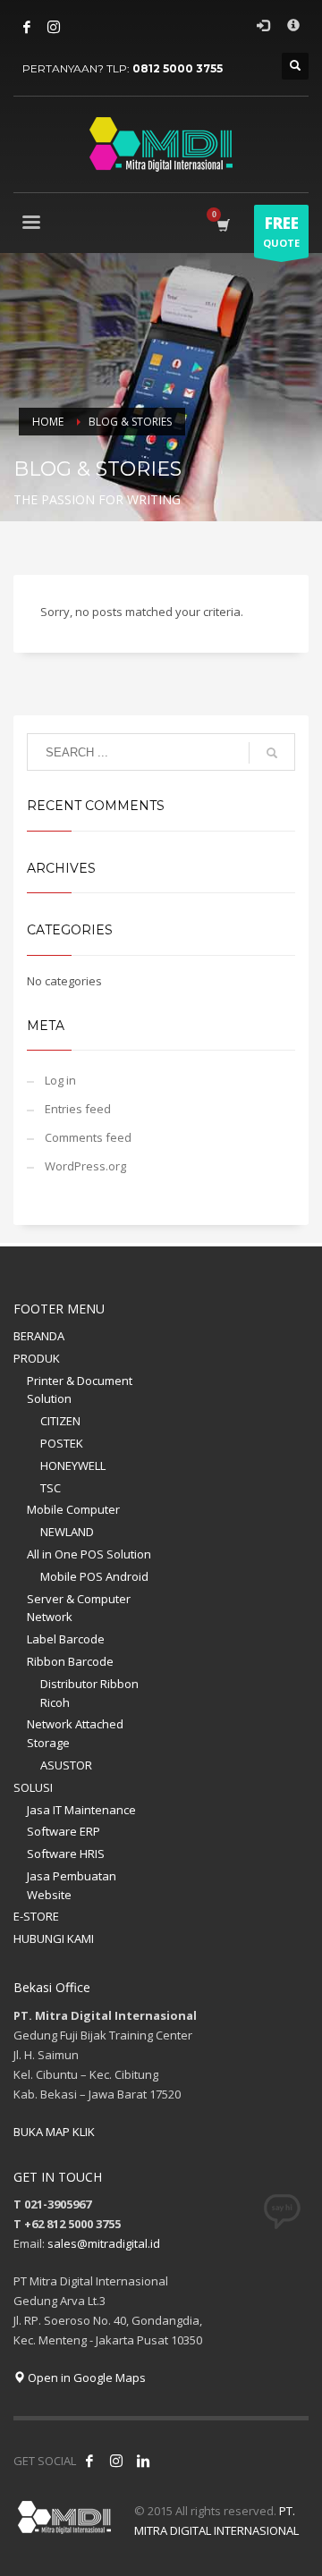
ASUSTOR (66, 1765)
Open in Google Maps (85, 2378)
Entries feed (78, 1109)
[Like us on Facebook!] (89, 2461)
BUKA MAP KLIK (54, 2132)
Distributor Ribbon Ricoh (89, 1693)
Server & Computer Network (79, 1608)
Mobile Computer (73, 1509)
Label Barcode (66, 1639)
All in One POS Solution (89, 1554)
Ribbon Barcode (70, 1661)
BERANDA (39, 1336)
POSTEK (62, 1443)
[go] (272, 753)
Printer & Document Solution (80, 1390)
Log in (60, 1080)
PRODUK (37, 1358)
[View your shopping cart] (222, 225)
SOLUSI (33, 1787)
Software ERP (64, 1831)
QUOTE (281, 231)
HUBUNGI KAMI (54, 1938)
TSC (51, 1488)
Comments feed (88, 1137)
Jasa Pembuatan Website (72, 1885)
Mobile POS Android (94, 1576)
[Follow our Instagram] (116, 2461)
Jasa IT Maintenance (81, 1810)
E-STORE (36, 1916)
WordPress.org (85, 1166)
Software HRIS (66, 1854)
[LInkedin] (143, 2461)
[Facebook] (27, 27)
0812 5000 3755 (178, 68)
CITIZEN (60, 1421)
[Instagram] (54, 27)
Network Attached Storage (75, 1733)
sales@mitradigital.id (104, 2243)
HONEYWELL (73, 1465)
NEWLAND (67, 1532)
